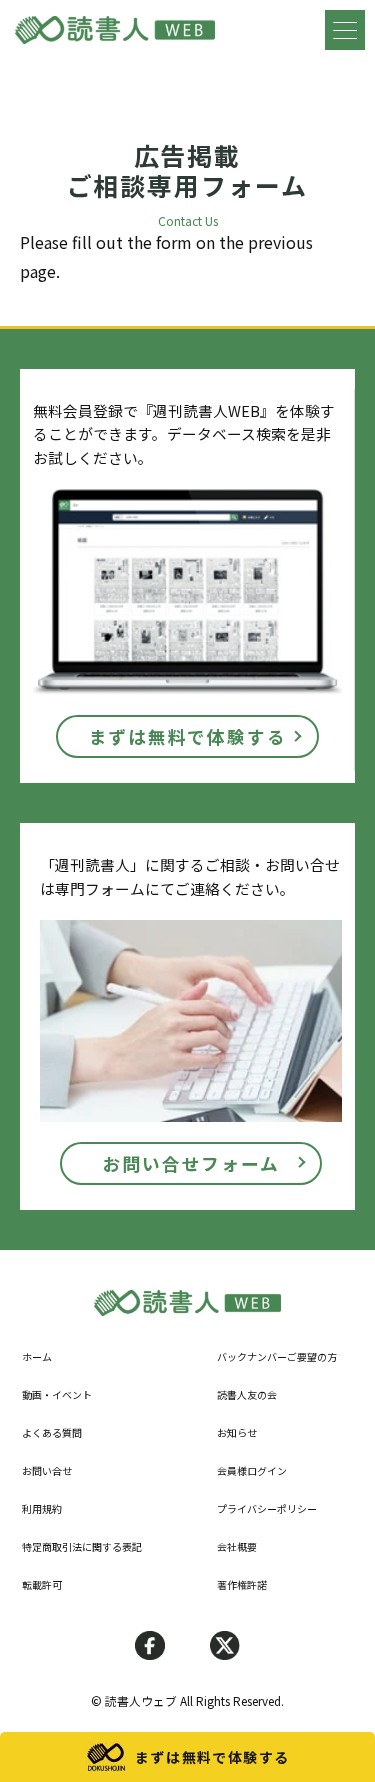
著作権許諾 (242, 1584)
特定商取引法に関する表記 (82, 1546)
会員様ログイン (252, 1470)
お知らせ (237, 1432)
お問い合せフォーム (191, 1163)
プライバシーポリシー (267, 1508)
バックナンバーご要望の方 (277, 1356)
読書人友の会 (247, 1394)
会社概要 (237, 1546)
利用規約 (42, 1508)
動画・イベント (57, 1394)
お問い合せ (47, 1470)
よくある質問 (52, 1432)
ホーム (37, 1356)
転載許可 (42, 1584)
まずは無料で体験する (188, 736)
